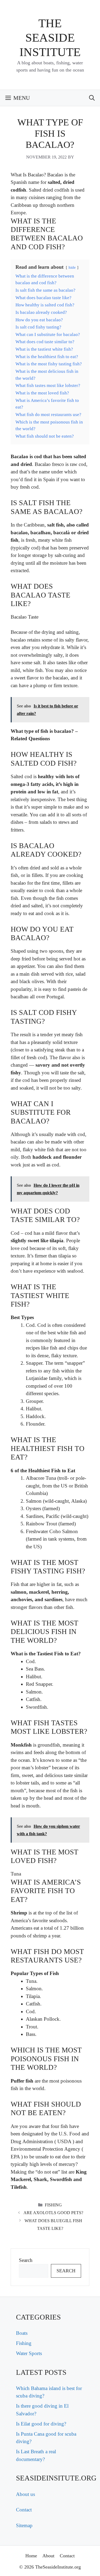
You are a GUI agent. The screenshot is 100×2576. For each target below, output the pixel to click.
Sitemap (24, 2525)
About (48, 2556)
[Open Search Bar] (92, 98)
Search (26, 2260)
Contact (24, 2510)
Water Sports (29, 2353)
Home (31, 2556)
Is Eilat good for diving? (41, 2424)
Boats (22, 2333)
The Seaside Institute (50, 38)
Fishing (53, 2205)
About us (25, 2494)
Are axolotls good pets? (53, 2213)
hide (72, 267)
